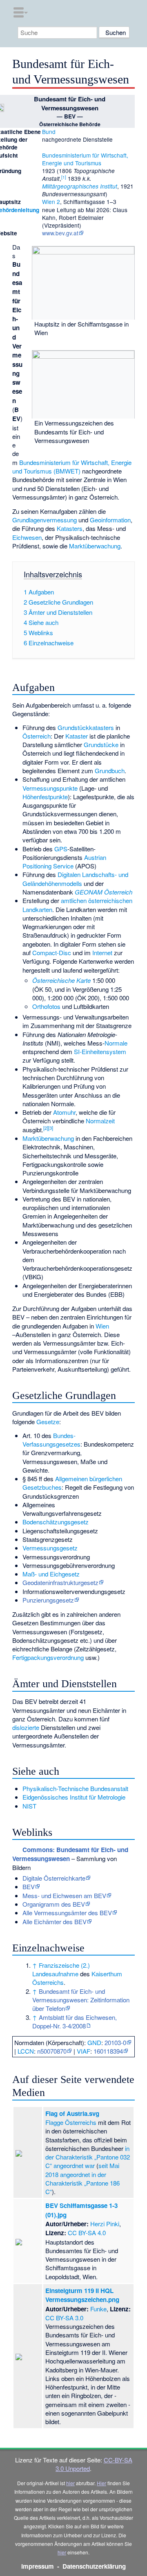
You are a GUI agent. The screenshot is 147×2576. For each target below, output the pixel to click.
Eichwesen (27, 537)
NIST (29, 1806)
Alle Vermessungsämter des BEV (67, 1913)
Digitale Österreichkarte (54, 1878)
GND (94, 2042)
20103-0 (115, 2042)
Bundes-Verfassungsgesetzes (51, 1440)
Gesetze (48, 1422)
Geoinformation (110, 520)
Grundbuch (110, 771)
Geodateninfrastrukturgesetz (60, 1582)
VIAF (84, 2051)
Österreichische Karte (61, 980)
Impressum (38, 2566)
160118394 (108, 2051)
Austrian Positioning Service (64, 862)
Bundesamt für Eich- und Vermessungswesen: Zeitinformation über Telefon (81, 2000)
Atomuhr (64, 1112)
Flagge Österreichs (71, 2122)
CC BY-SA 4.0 (87, 2233)
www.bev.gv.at (60, 233)
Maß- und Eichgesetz (51, 1574)
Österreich (37, 736)
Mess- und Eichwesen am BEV (64, 1895)
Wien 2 (51, 202)
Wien (102, 1326)
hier (70, 2483)
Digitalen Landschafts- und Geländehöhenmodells (75, 879)
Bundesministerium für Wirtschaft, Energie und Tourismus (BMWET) (72, 467)
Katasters (70, 528)
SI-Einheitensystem (100, 1051)
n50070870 (52, 2051)
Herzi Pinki (105, 2224)
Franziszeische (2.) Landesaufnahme (61, 1969)
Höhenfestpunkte (45, 797)
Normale (116, 1043)
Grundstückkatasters (86, 727)
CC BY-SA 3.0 (64, 2318)
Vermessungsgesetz (50, 1548)
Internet (102, 953)
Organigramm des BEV (54, 1904)
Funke (98, 2309)
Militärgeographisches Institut (80, 186)
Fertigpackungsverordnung (48, 1657)
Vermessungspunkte (50, 788)
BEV (29, 1887)
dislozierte (26, 1727)
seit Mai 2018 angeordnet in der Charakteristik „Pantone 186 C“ (82, 2178)
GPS (61, 849)
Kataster (77, 736)
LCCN (26, 2051)
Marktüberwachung (95, 546)
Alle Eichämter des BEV (55, 1922)
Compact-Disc (52, 953)
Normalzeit (100, 1121)
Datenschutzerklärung (94, 2566)
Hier (101, 2483)
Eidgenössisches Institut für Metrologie (74, 1797)
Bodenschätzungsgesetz (56, 1522)
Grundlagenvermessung (45, 520)
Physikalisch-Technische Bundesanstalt (75, 1788)
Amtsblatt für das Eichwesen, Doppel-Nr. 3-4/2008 (75, 2021)
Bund (49, 132)
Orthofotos (46, 1006)
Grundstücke (101, 744)
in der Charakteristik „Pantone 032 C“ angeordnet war (88, 2157)
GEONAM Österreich (104, 892)
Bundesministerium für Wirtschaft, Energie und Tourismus (85, 159)
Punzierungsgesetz (48, 1600)
